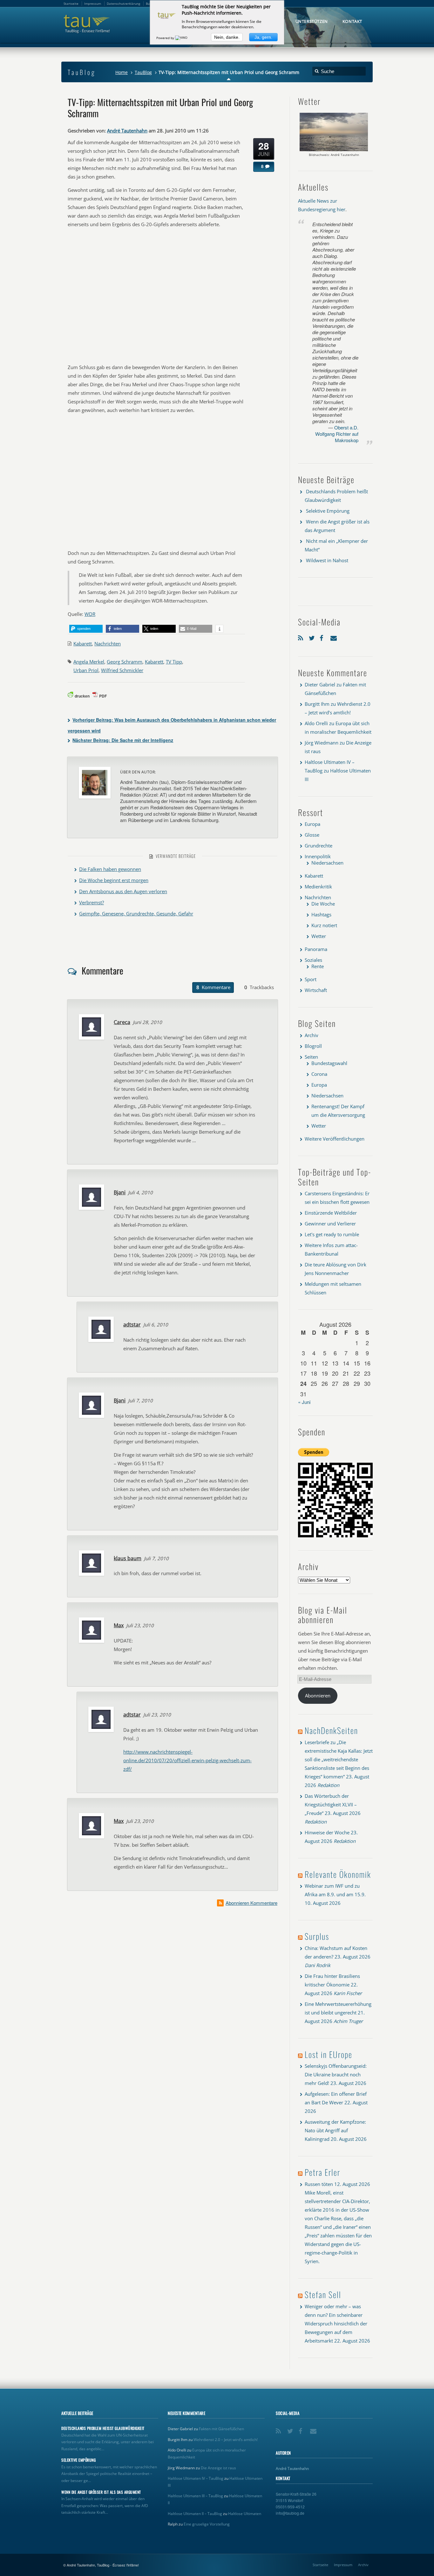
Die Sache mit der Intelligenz (123, 740)
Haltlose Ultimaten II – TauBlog (195, 2514)
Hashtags (321, 914)
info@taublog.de (290, 2513)
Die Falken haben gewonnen (110, 869)
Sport (311, 979)
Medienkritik (318, 887)
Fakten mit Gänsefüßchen (221, 2429)
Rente (318, 966)
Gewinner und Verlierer (330, 1224)
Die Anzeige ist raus (218, 2468)
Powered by (166, 38)
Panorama (316, 949)
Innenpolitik (318, 856)
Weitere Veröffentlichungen (335, 1139)
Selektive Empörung (328, 511)
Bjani (120, 1192)
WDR (90, 614)
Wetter (319, 936)
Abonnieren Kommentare (251, 1903)
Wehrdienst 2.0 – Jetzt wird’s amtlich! (226, 2440)
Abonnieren (318, 1696)
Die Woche (323, 904)
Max (119, 1625)
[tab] (213, 988)
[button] (86, 629)
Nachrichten (108, 644)
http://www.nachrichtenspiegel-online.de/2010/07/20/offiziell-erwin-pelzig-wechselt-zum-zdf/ (187, 1760)
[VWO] (182, 38)
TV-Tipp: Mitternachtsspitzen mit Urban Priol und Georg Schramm (160, 107)
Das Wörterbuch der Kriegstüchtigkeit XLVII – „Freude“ (331, 1804)
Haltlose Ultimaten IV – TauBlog (196, 2478)
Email (334, 637)
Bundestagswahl (329, 1063)
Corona (319, 1074)
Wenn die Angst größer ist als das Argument (101, 2492)
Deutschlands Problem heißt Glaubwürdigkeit (103, 2428)
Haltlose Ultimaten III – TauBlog (195, 2496)
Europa (312, 824)
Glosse (312, 835)
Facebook (323, 637)
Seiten (311, 1057)
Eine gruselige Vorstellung (207, 2524)
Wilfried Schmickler (122, 670)
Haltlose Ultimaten (245, 2514)
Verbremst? (92, 902)
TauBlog (143, 72)
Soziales (313, 960)
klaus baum (128, 1558)
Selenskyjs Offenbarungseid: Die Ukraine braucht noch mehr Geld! (336, 2074)
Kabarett (83, 644)
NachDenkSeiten (331, 1730)
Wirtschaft (316, 990)
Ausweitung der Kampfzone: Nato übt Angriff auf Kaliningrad (335, 2130)
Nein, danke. (227, 37)
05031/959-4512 (290, 2507)
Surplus (317, 1936)
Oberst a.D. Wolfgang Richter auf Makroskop (337, 434)
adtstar (132, 1325)
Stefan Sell (323, 2294)
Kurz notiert (324, 925)
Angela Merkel (89, 662)
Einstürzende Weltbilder (331, 1213)
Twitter (313, 637)
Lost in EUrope (329, 2054)
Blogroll (313, 1046)
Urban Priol (86, 670)
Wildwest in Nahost (327, 560)
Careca (122, 1022)
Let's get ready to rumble (332, 1234)
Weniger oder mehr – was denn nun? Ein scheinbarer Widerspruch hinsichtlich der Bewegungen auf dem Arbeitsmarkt (336, 2323)
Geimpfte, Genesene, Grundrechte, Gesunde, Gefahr (136, 914)
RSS (302, 637)
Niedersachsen (327, 863)
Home (122, 72)
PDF (103, 696)
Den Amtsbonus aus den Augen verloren (123, 891)
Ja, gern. (263, 37)
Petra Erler (322, 2172)
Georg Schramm (125, 662)
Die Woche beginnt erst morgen (114, 880)
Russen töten (319, 2184)
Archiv (312, 1035)
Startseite (320, 2565)
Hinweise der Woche (327, 1832)
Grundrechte (319, 846)
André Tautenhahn (127, 131)
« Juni (304, 1402)
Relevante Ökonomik (338, 1874)
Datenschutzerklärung (123, 3)
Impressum (343, 2565)
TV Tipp (174, 662)
